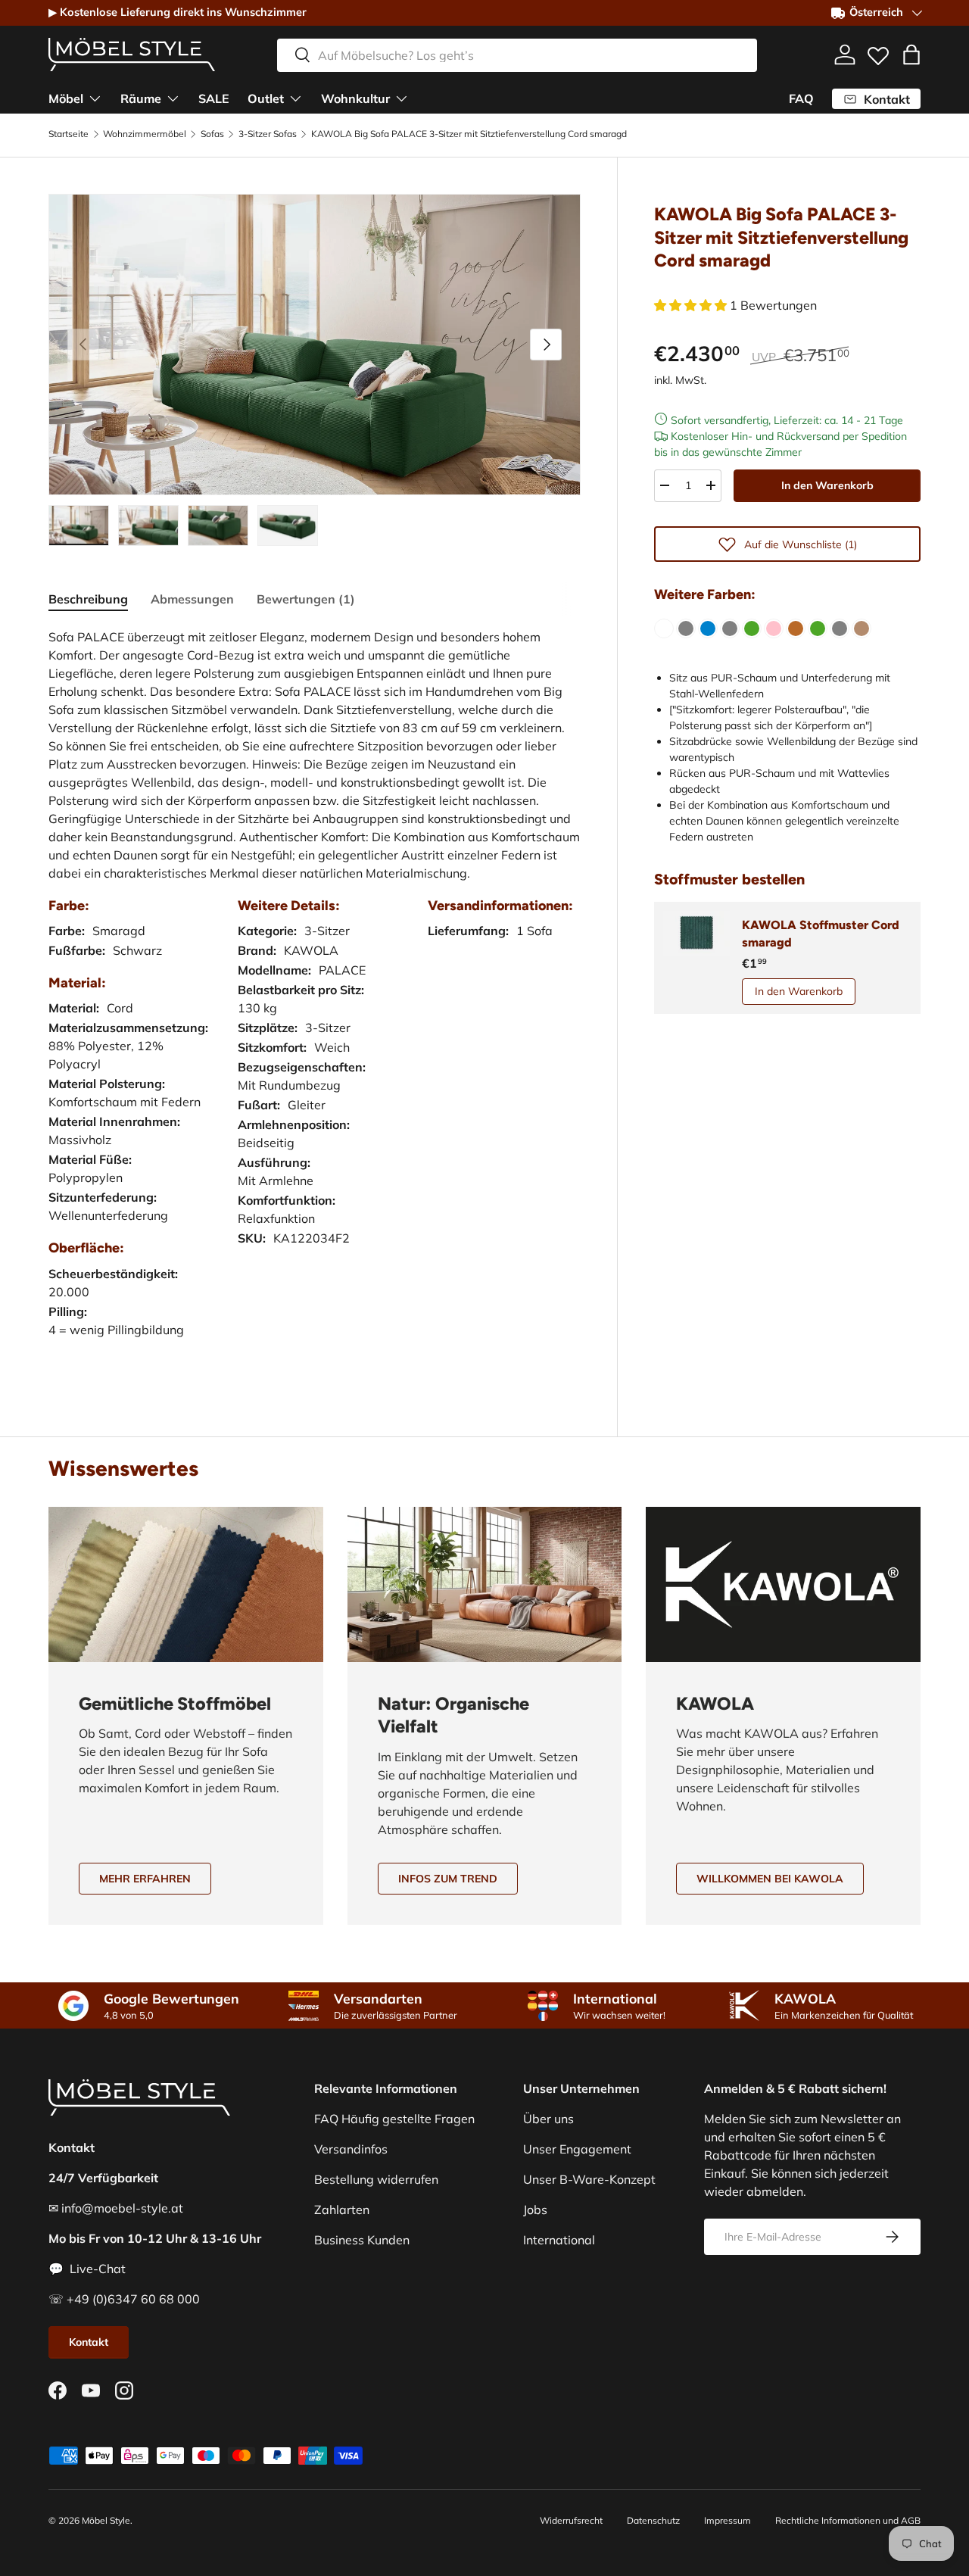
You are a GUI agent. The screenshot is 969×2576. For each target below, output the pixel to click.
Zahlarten (342, 2210)
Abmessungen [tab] (192, 599)
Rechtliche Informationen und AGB (848, 2520)
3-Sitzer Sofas (268, 134)
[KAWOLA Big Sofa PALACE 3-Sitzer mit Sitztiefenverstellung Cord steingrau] (840, 628)
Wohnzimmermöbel (145, 134)
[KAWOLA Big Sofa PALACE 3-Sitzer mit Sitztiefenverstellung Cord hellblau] (708, 628)
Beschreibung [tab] (88, 599)
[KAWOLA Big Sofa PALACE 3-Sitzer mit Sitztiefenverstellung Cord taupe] (862, 628)
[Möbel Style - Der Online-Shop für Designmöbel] (132, 55)
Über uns (548, 2119)
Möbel (66, 98)
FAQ (801, 98)
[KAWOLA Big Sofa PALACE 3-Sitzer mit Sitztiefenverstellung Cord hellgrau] (730, 628)
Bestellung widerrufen (376, 2179)
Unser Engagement (577, 2149)
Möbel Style (106, 2520)
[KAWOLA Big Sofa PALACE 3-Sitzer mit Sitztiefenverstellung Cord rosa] (774, 628)
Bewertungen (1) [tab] (306, 599)
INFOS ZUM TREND (448, 1879)
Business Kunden (362, 2240)
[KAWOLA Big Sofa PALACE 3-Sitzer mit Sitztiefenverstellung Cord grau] (686, 628)
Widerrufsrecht (571, 2520)
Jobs (535, 2210)
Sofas (212, 134)
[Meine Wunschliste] (878, 52)
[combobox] (517, 55)
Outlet (266, 98)
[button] (911, 55)
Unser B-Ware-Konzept (589, 2179)
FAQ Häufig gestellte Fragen (394, 2119)
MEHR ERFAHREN (145, 1879)
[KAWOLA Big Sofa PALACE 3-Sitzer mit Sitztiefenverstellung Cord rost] (796, 628)
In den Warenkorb (827, 485)
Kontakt (89, 2342)
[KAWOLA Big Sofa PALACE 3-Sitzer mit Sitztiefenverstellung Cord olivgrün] (752, 628)
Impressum (728, 2520)
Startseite (69, 134)
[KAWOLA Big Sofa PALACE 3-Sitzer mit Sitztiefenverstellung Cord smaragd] (818, 628)
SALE (214, 98)
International (559, 2240)
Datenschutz (653, 2520)
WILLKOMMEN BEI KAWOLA (770, 1879)
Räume (141, 98)
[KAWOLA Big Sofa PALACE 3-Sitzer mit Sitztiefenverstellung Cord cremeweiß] (664, 628)
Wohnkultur (355, 98)
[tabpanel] (315, 998)
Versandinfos (351, 2149)
